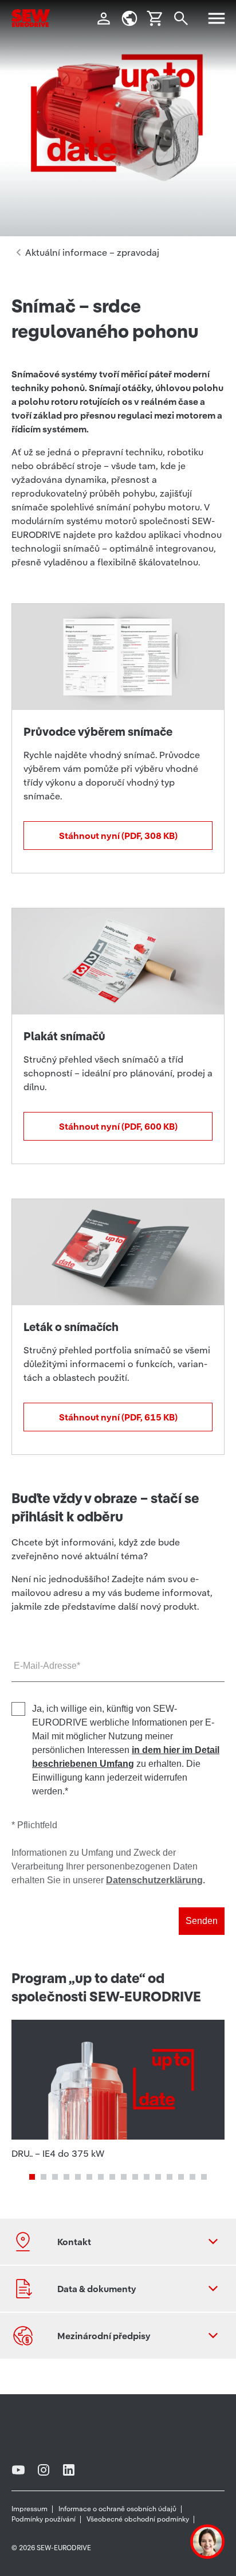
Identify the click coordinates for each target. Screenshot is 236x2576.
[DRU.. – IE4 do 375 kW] (118, 2090)
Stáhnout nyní (118, 836)
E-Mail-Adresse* (47, 1666)
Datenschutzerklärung (154, 1880)
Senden (202, 1921)
